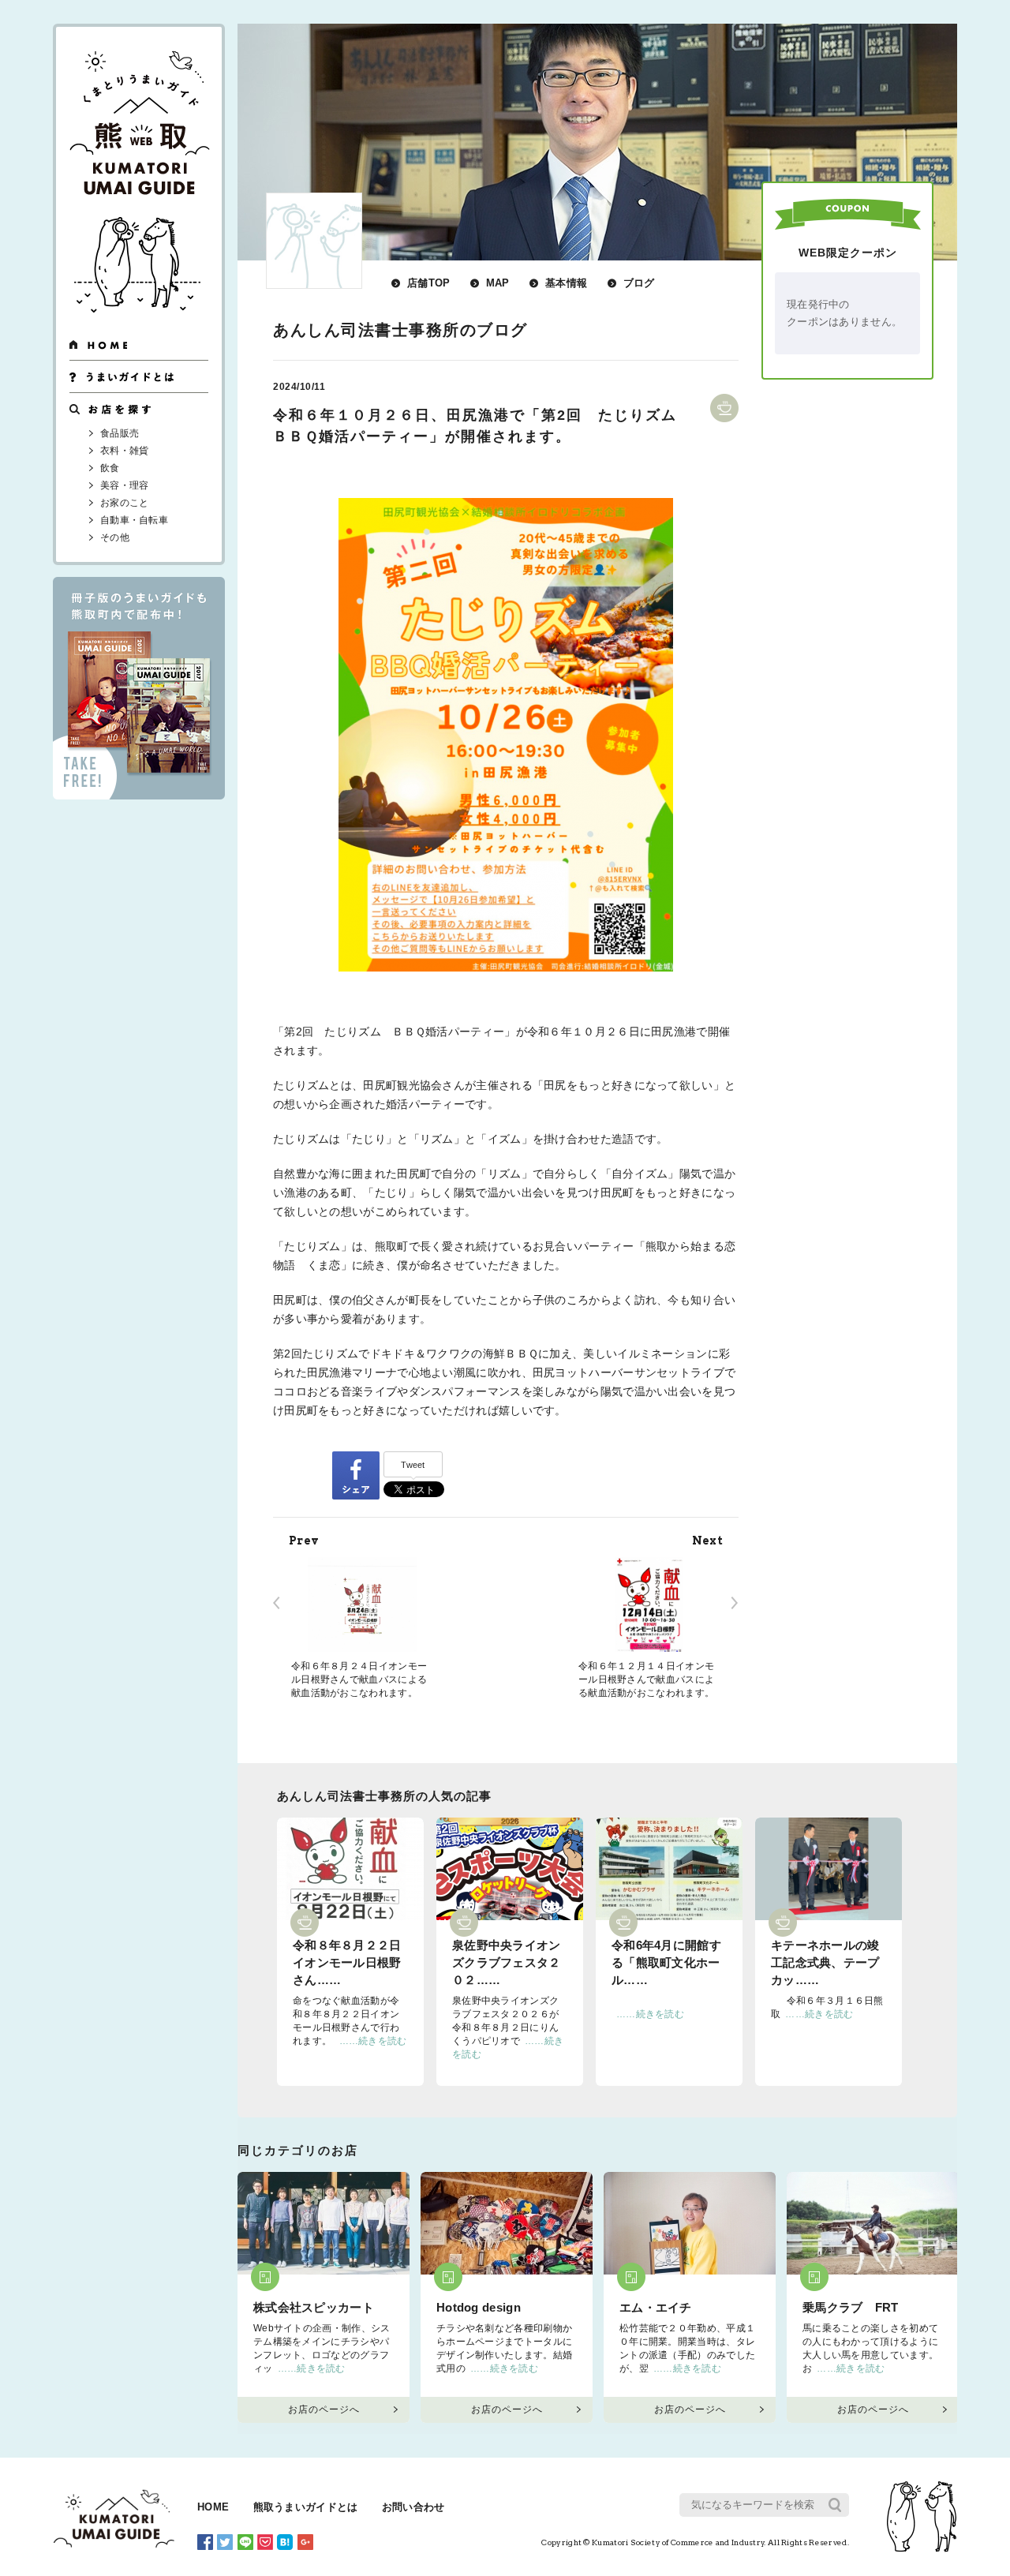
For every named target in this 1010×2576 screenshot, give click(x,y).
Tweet (413, 1465)
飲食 (110, 468)
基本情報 (566, 283)
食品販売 (120, 433)
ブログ (639, 283)
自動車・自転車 (134, 520)
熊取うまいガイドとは (306, 2507)
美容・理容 (125, 485)
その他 (115, 537)
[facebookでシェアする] (356, 1475)
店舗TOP (429, 283)
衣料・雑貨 (125, 451)
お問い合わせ (413, 2507)
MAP (498, 283)
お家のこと (125, 503)
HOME (213, 2507)
